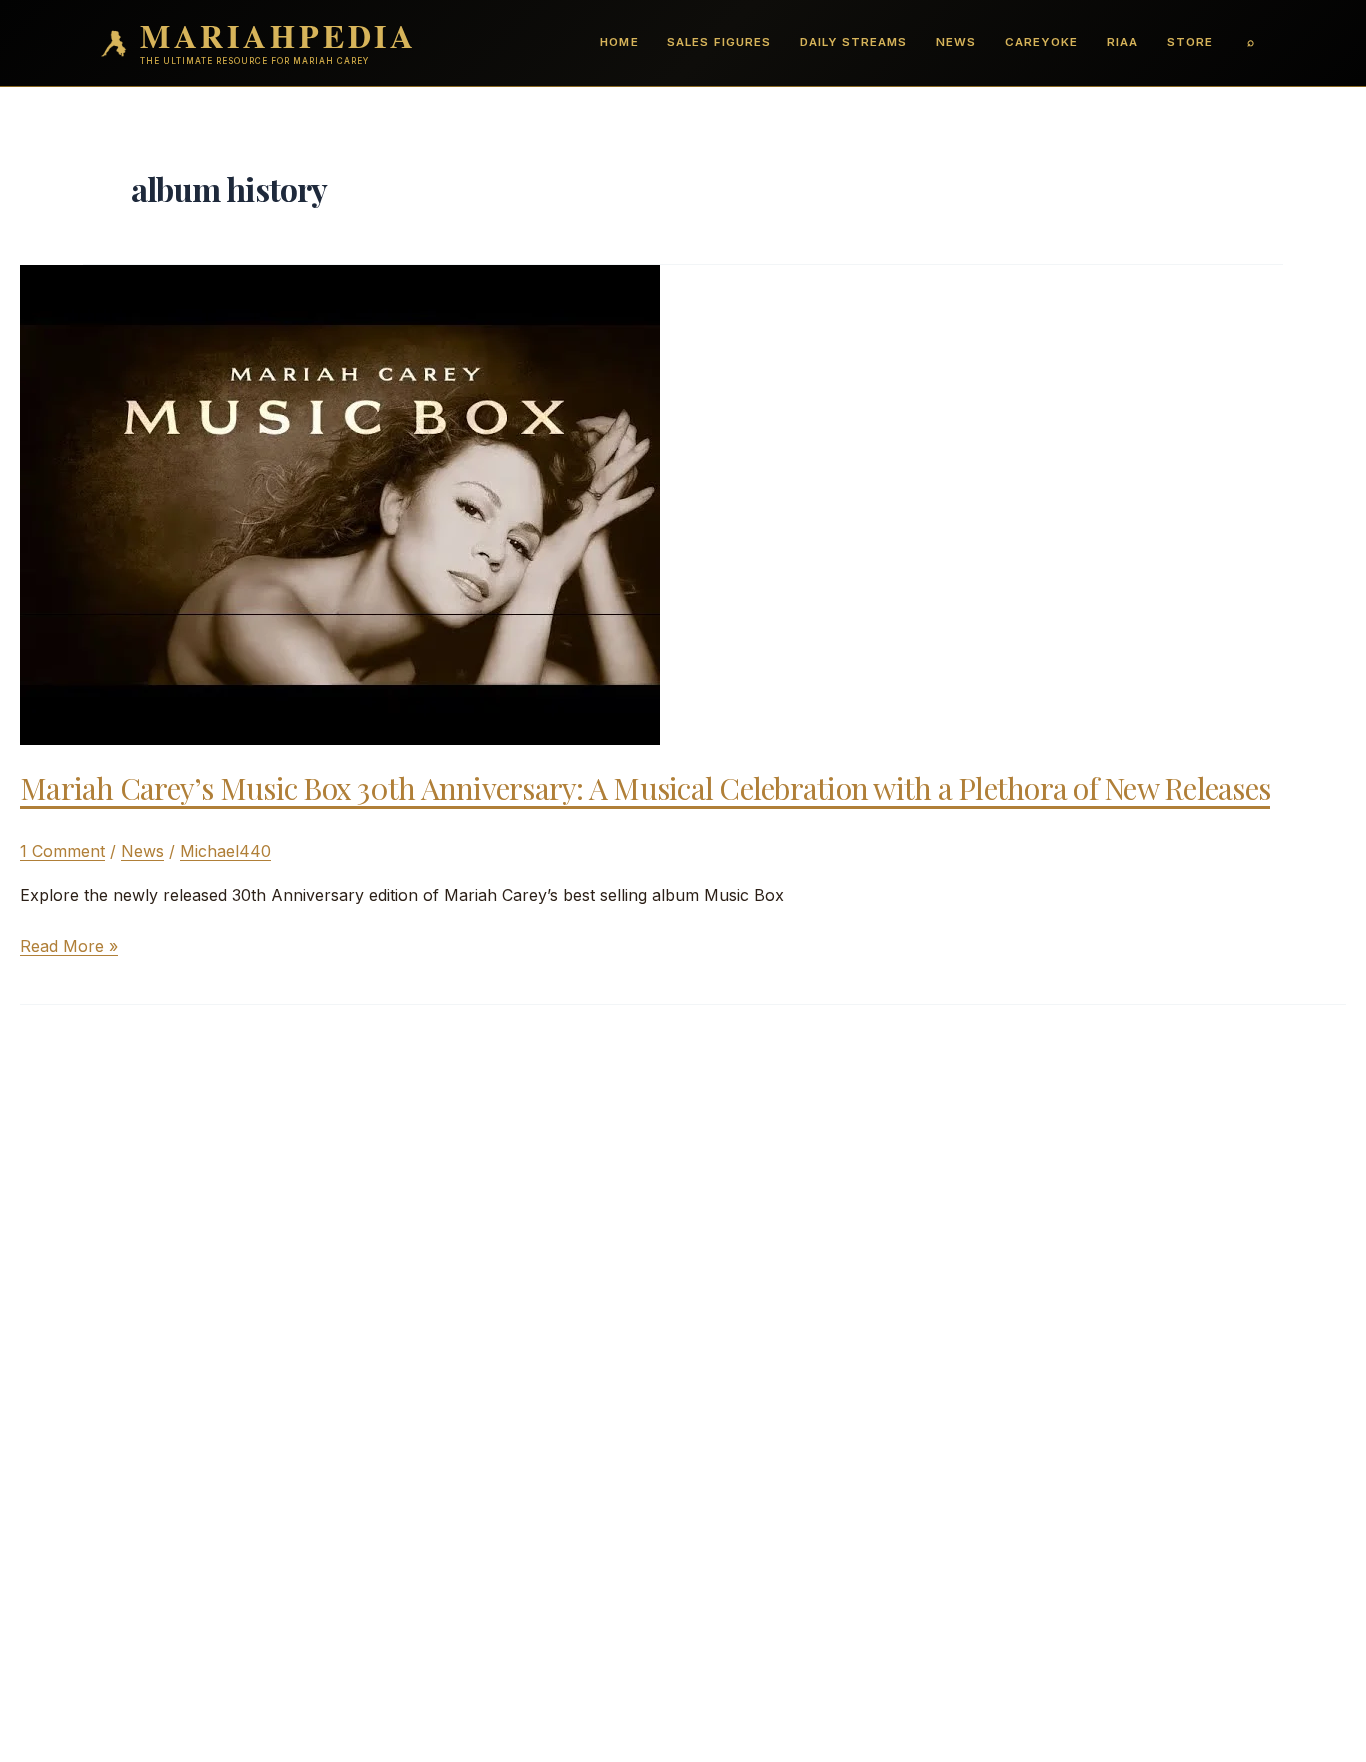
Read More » (69, 947)
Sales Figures (718, 42)
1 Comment (62, 851)
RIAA (1122, 42)
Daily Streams (853, 42)
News (956, 42)
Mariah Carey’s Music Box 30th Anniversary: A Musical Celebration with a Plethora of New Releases (645, 788)
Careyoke (1041, 42)
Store (1190, 42)
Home (619, 42)
